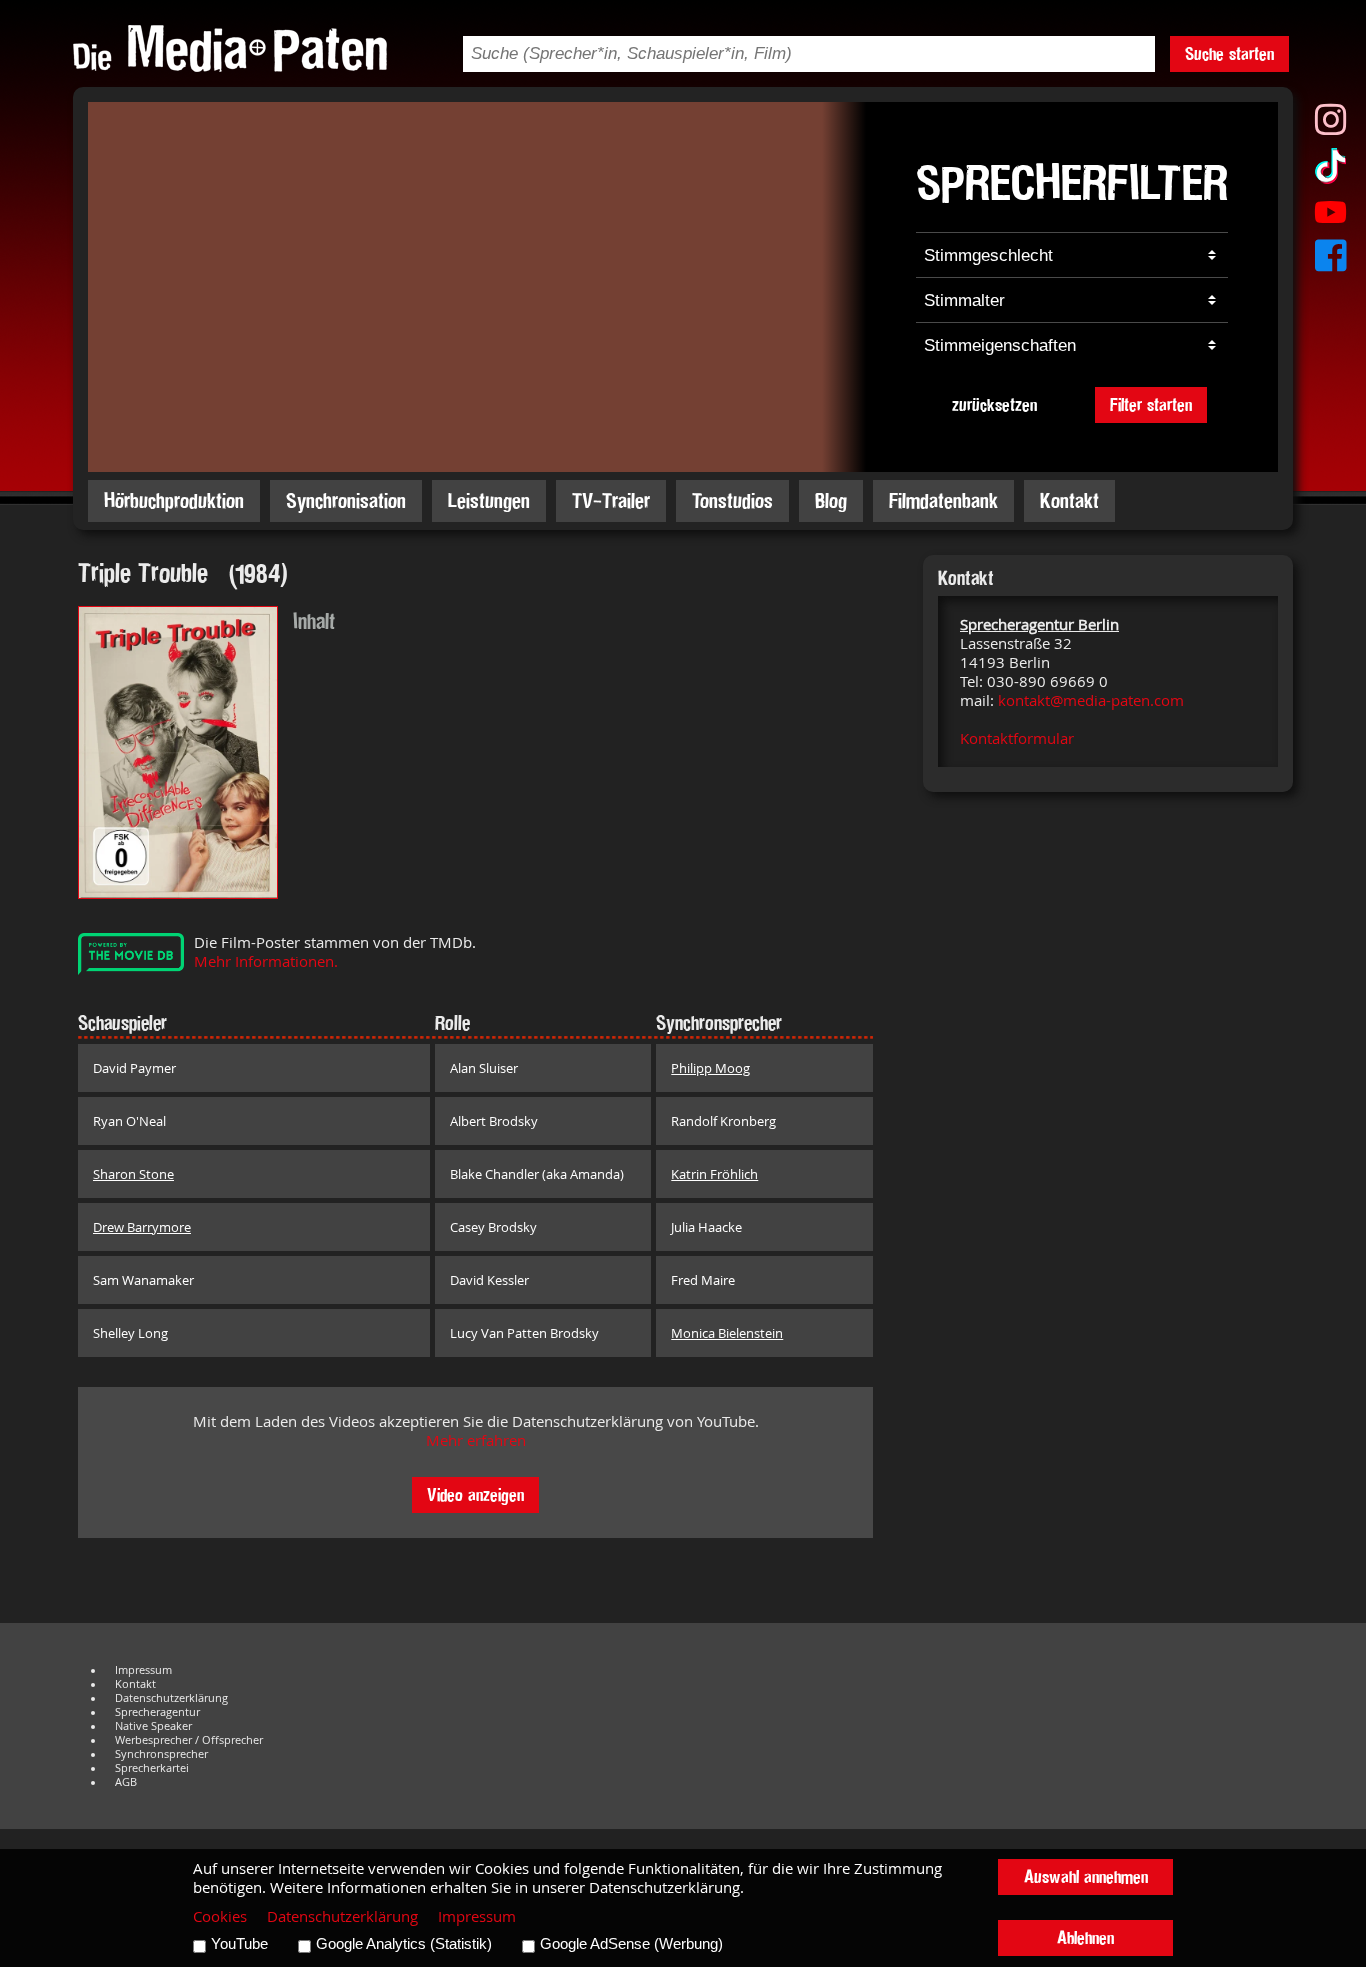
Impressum (143, 1670)
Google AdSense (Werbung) (631, 1944)
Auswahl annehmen (1086, 1876)
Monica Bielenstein (727, 1333)
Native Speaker (153, 1726)
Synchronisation (346, 500)
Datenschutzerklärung (171, 1698)
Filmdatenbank (943, 500)
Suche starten (1229, 53)
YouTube (239, 1944)
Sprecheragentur (157, 1712)
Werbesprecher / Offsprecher (189, 1740)
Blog (831, 500)
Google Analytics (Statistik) (404, 1944)
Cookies (220, 1916)
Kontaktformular (1017, 738)
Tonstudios (732, 500)
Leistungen (489, 500)
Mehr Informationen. (266, 961)
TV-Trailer (611, 500)
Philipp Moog (710, 1068)
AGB (126, 1782)
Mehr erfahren (476, 1440)
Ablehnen (1085, 1937)
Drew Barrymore (142, 1227)
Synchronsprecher (161, 1754)
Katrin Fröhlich (714, 1174)
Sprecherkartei (152, 1768)
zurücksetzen (994, 404)
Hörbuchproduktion (174, 500)
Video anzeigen (475, 1494)
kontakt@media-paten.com (1091, 700)
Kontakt (1069, 500)
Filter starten (1151, 404)
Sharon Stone (133, 1174)
